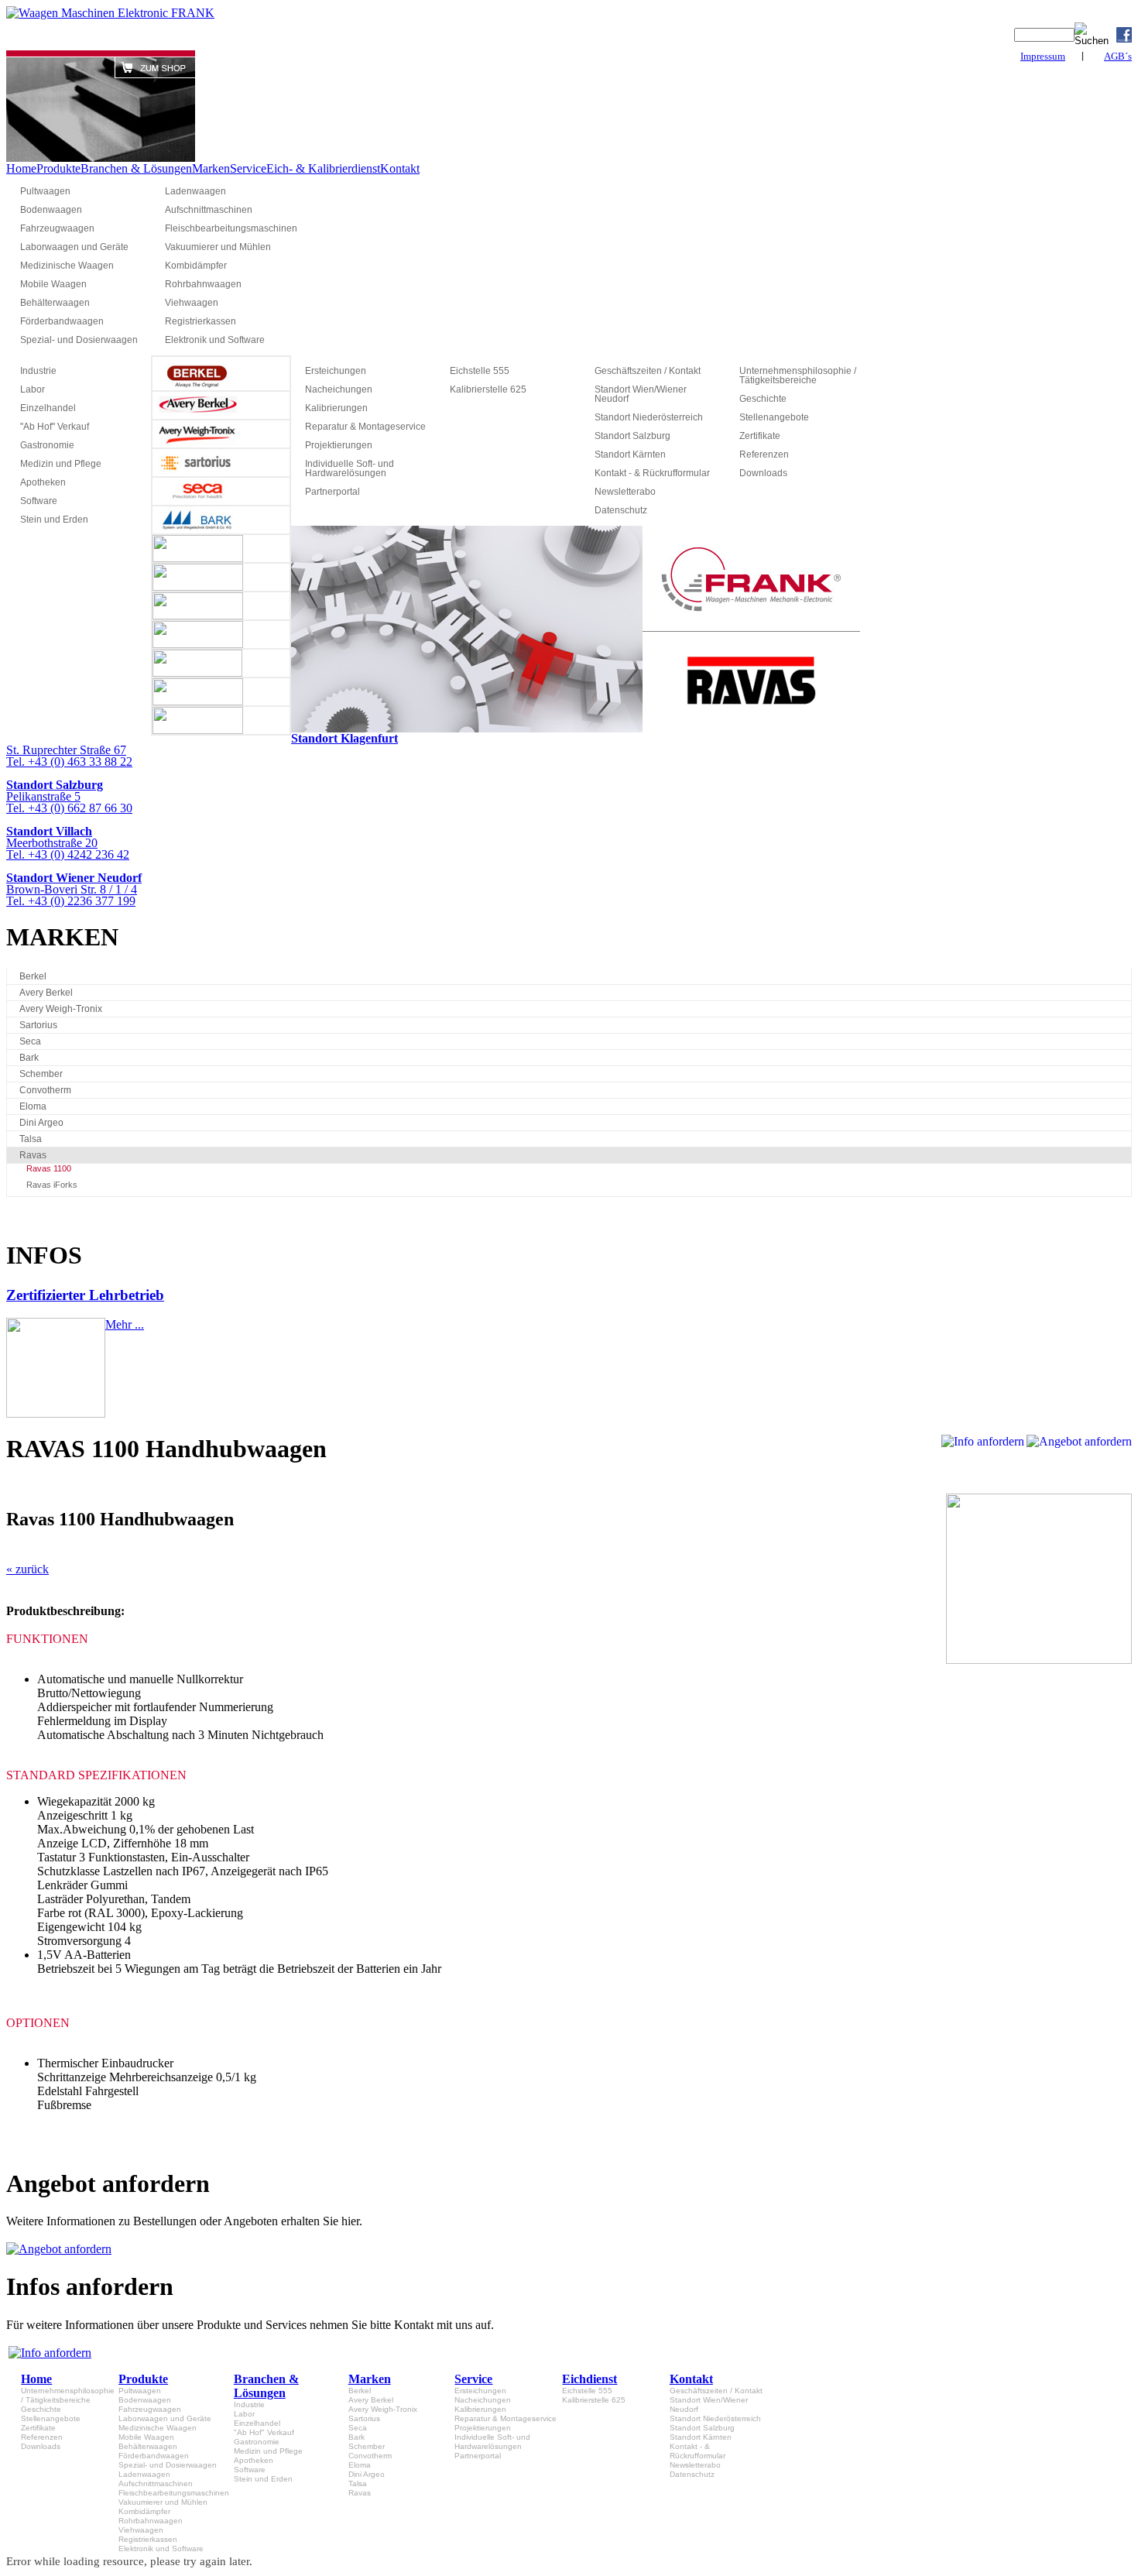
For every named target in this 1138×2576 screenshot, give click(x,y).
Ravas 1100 (49, 1168)
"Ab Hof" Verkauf (55, 427)
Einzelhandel (48, 408)
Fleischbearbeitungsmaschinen (230, 228)
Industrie (38, 371)
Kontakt (400, 168)
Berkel (33, 976)
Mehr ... (125, 1324)
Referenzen (764, 454)
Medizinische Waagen (67, 266)
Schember (41, 1074)
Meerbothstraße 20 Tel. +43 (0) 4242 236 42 (68, 843)
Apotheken (43, 482)
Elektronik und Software (215, 340)
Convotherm (45, 1090)
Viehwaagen (192, 303)
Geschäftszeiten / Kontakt (648, 371)
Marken (211, 168)
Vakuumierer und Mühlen (218, 247)
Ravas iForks (52, 1185)
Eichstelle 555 (480, 371)
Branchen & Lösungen (136, 168)
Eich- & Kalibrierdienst (323, 168)
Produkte (58, 168)
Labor (33, 389)
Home (21, 168)
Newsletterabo (625, 492)
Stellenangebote (774, 417)
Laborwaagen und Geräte (74, 247)
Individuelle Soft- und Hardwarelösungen (350, 468)
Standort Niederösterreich (649, 417)
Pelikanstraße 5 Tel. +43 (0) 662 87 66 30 (69, 796)
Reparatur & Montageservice (365, 427)
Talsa (31, 1139)
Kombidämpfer (196, 266)
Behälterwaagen (55, 303)
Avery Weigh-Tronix (61, 1009)
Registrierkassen (201, 321)
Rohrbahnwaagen (203, 284)
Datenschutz (621, 510)
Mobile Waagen (53, 284)
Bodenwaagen (51, 210)
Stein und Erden (54, 520)
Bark (29, 1058)
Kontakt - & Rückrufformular (652, 473)
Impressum (1043, 56)
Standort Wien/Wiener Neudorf (641, 394)
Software (39, 501)
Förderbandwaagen (62, 321)
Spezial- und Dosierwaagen (79, 340)
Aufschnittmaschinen (209, 210)
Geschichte (763, 399)
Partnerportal (332, 492)
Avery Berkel (46, 993)
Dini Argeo (41, 1123)
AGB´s (1118, 56)
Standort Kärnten (630, 454)
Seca (30, 1041)
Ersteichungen (336, 371)
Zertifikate (760, 436)
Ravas (33, 1155)
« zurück (27, 1569)
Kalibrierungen (336, 408)
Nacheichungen (339, 389)
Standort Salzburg (632, 436)
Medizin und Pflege (61, 464)
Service (248, 168)
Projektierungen (339, 445)
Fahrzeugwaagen (57, 228)
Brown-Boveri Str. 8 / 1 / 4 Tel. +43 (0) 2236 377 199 (74, 889)
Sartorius (38, 1025)
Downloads (763, 473)
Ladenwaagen (195, 191)
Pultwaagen (45, 191)
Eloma (33, 1106)
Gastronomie (47, 445)
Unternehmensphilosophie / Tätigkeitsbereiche (798, 376)
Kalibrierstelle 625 (488, 389)
